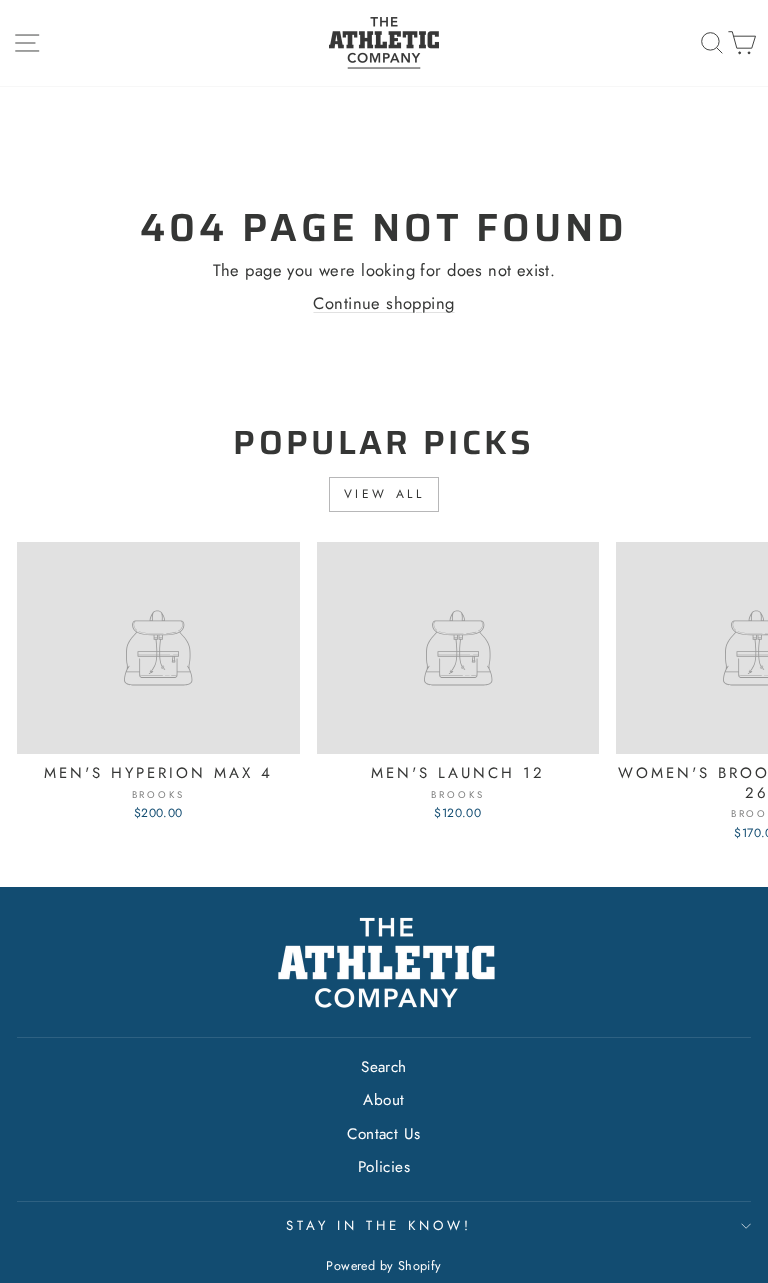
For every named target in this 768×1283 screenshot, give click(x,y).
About (383, 1100)
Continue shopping (383, 303)
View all (384, 494)
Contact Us (383, 1134)
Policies (384, 1167)
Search (383, 1067)
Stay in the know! (379, 1225)
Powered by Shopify (383, 1266)
